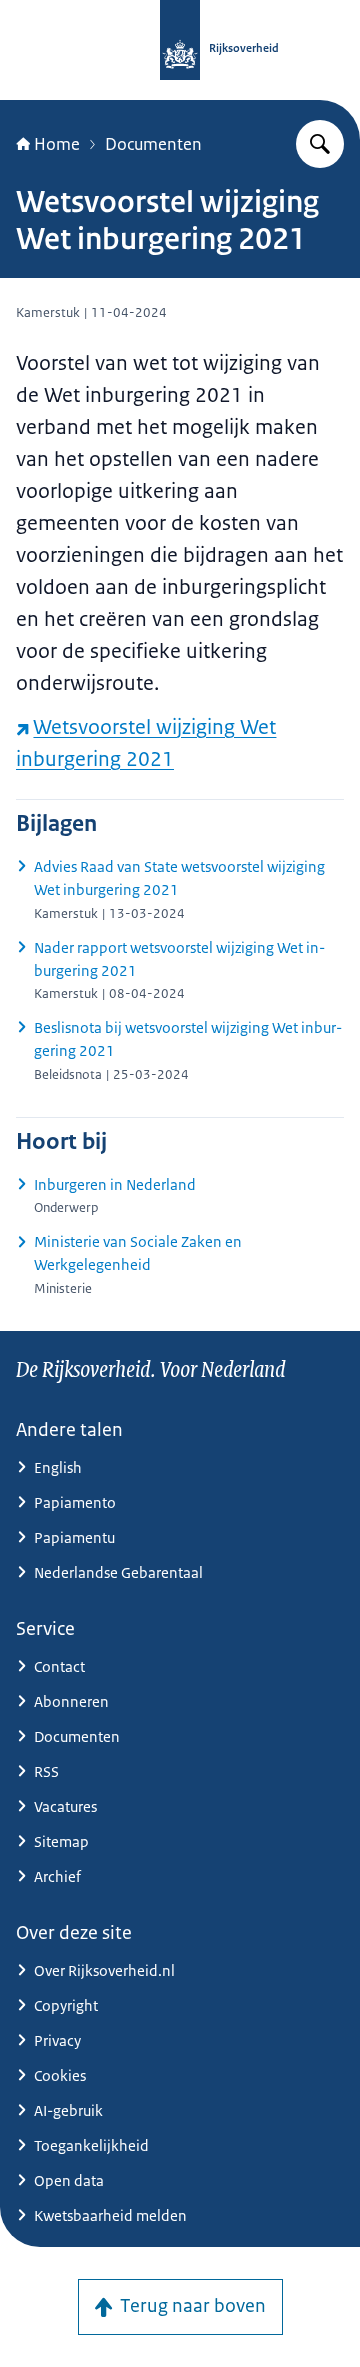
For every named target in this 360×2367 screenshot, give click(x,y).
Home (57, 144)
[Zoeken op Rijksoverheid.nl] (320, 144)
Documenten (153, 144)
